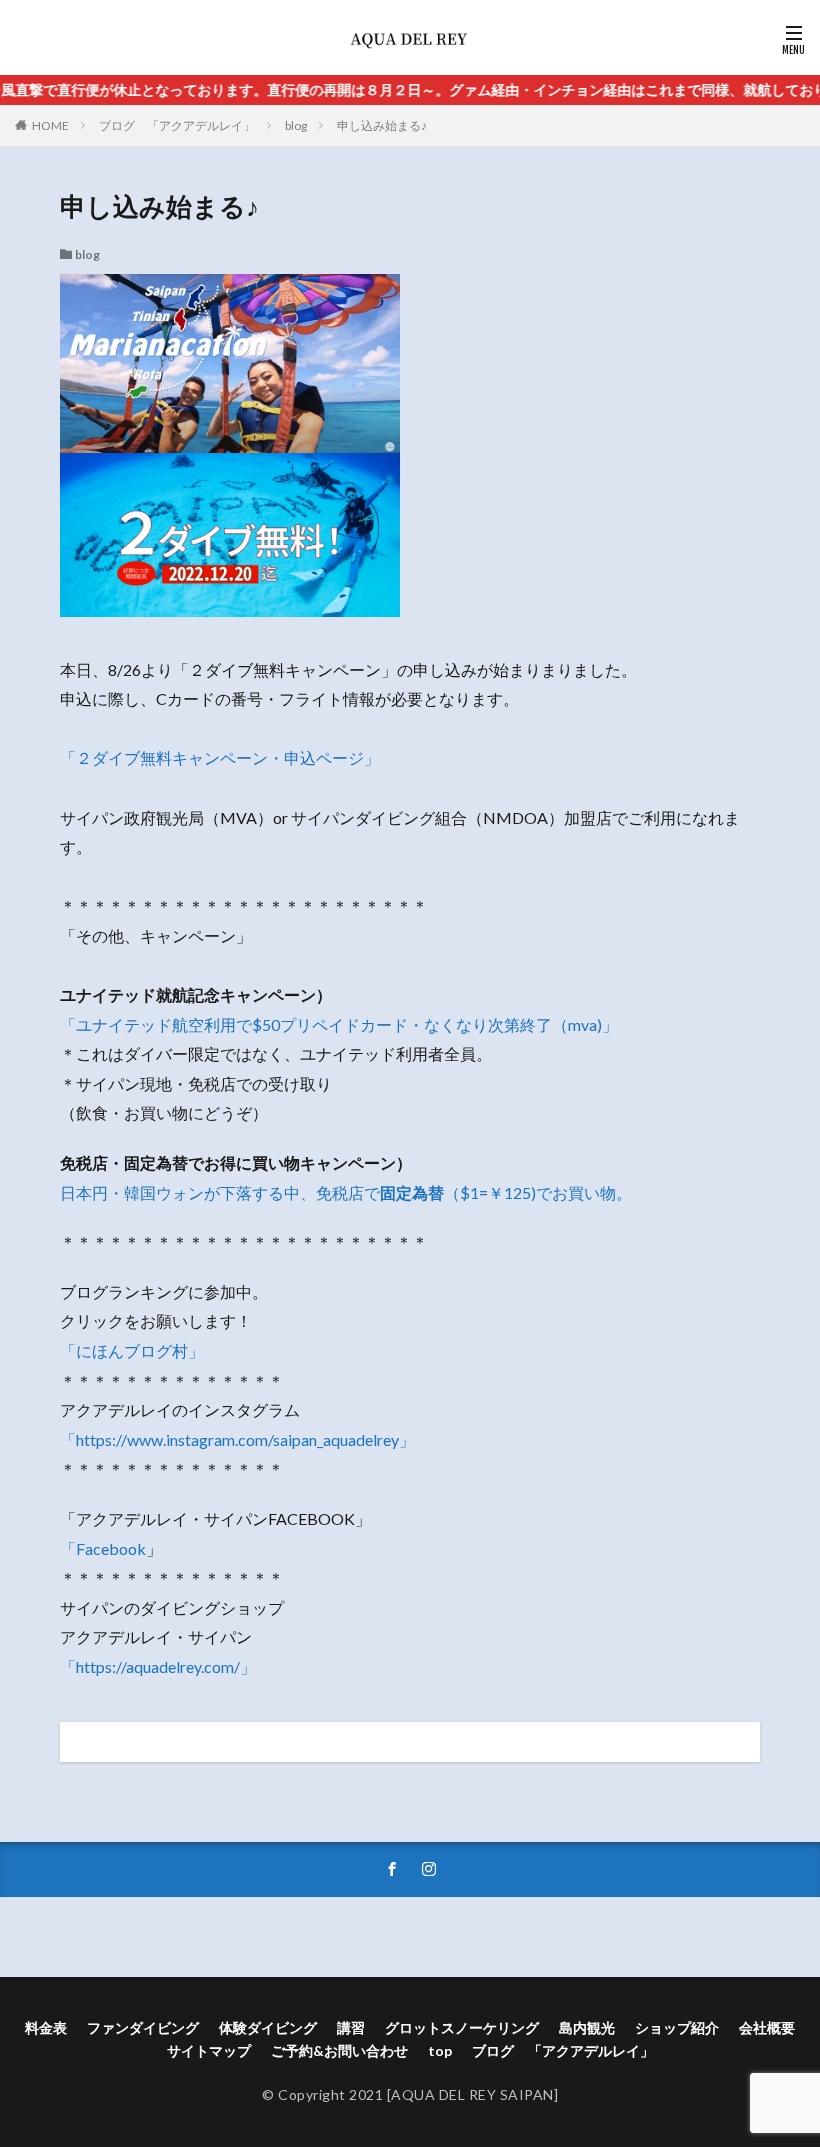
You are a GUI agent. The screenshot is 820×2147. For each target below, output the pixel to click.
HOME (50, 125)
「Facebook (103, 1548)
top (440, 2050)
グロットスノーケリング (462, 2027)
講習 (351, 2027)
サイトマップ (209, 2050)
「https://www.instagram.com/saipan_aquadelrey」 (237, 1439)
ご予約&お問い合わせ (339, 2050)
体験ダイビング (268, 2027)
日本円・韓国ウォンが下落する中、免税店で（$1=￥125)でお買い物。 (346, 1192)
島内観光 (587, 2027)
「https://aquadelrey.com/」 (158, 1666)
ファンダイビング (143, 2027)
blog (296, 125)
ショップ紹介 (677, 2027)
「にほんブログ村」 (132, 1350)
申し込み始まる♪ (382, 125)
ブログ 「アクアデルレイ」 (177, 125)
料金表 (46, 2027)
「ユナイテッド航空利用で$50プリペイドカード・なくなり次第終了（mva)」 (339, 1024)
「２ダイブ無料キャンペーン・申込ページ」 (220, 757)
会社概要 (767, 2027)
